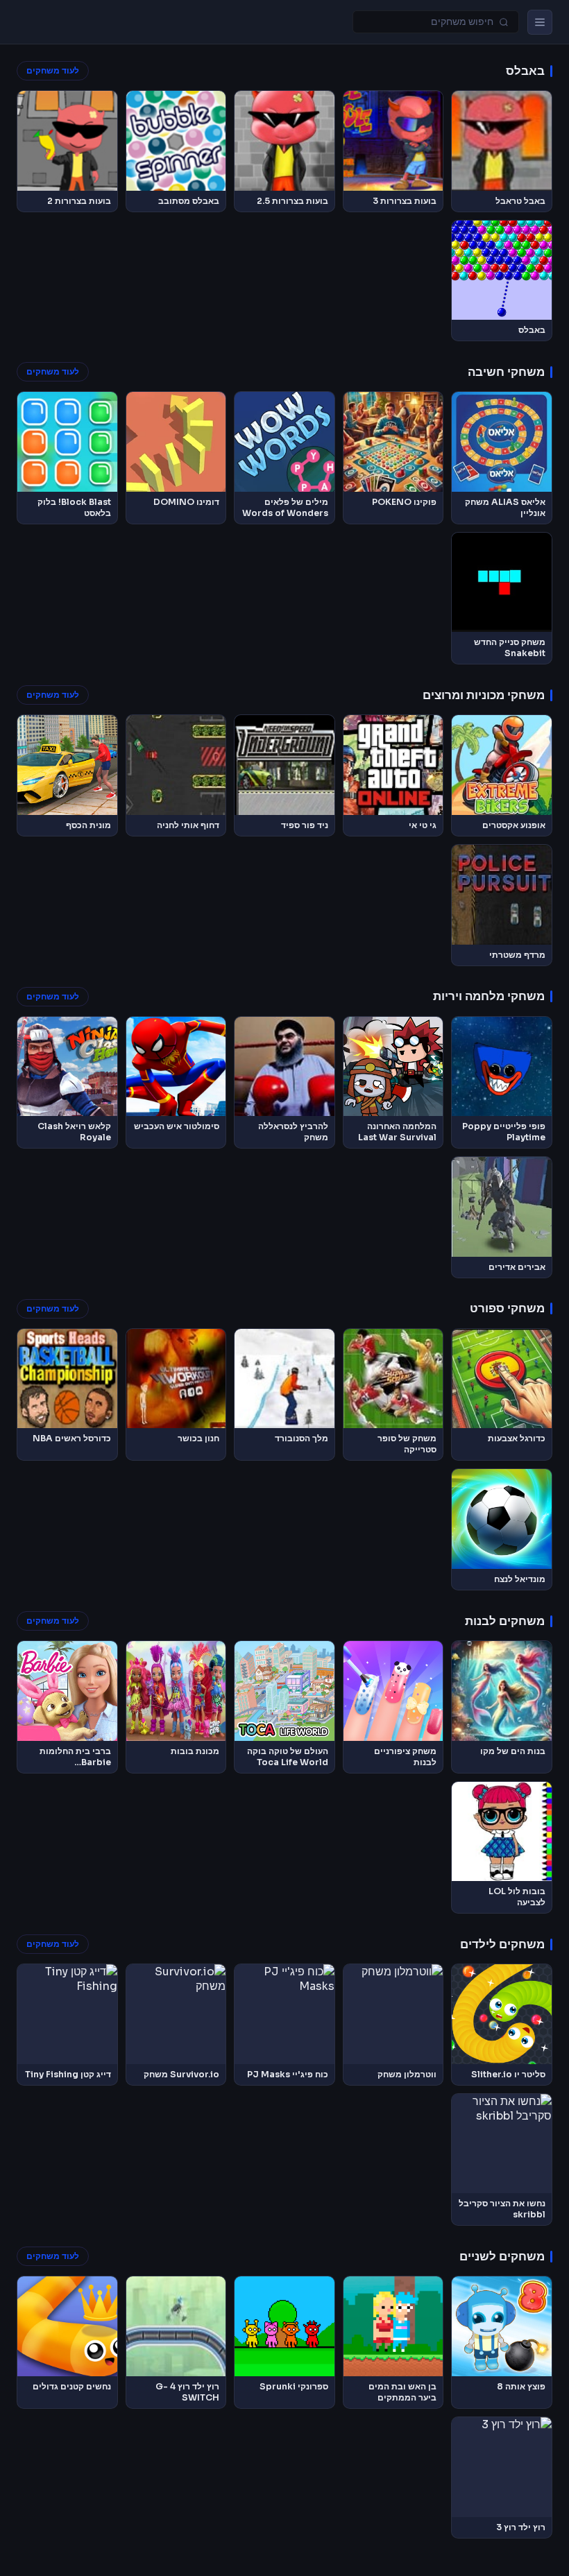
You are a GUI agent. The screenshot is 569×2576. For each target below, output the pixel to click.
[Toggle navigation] (540, 22)
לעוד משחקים (53, 71)
